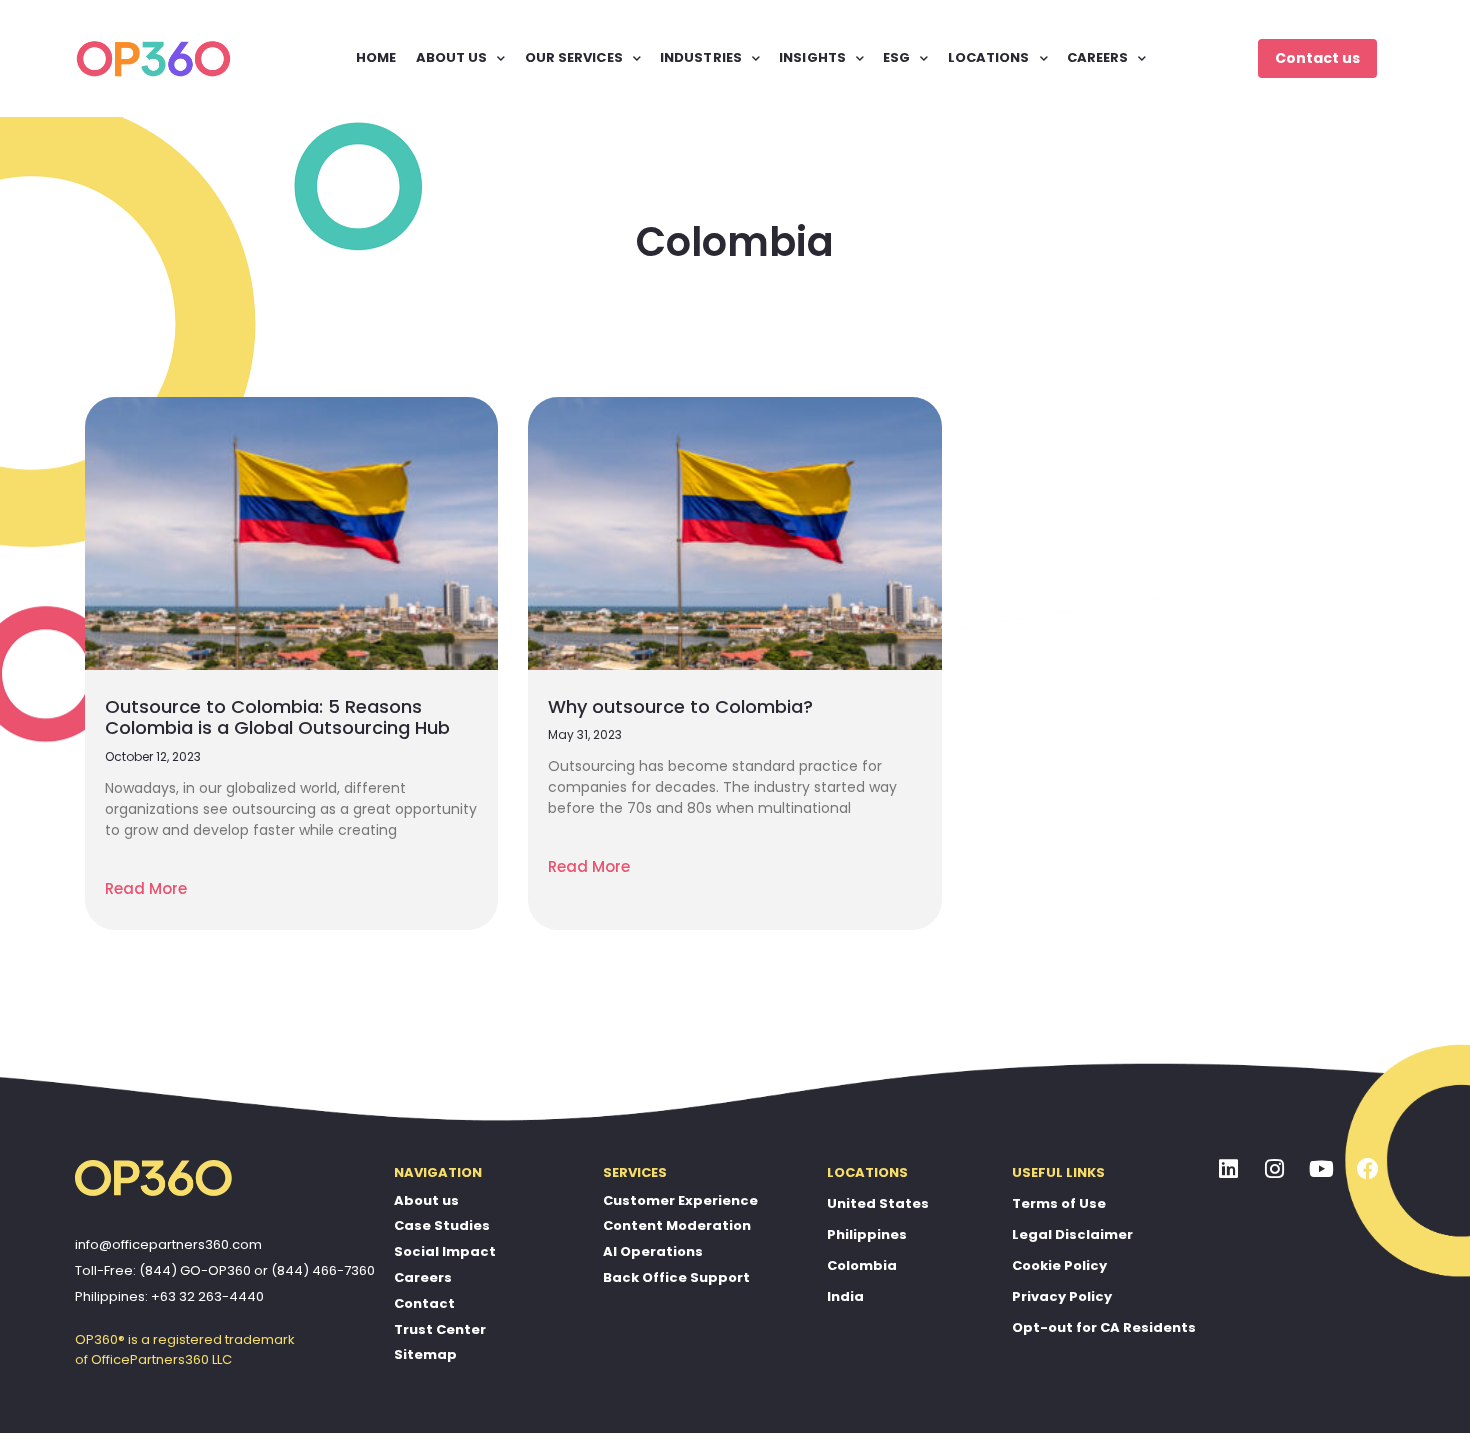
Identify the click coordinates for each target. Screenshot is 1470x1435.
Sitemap (425, 1354)
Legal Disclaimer (1072, 1234)
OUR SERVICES (574, 57)
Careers (423, 1277)
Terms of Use (1059, 1203)
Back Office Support (676, 1277)
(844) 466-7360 (323, 1270)
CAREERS (1098, 57)
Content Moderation (677, 1225)
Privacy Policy (1062, 1296)
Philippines (867, 1234)
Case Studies (442, 1225)
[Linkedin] (1229, 1170)
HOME (376, 57)
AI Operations (653, 1251)
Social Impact (445, 1251)
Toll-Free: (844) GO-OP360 (163, 1270)
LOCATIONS (989, 57)
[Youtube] (1322, 1170)
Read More (146, 888)
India (845, 1296)
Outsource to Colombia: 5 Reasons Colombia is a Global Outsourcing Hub (277, 717)
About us (426, 1200)
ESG (896, 57)
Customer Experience (680, 1200)
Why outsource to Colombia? (680, 706)
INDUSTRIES (701, 57)
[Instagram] (1275, 1170)
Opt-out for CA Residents (1104, 1327)
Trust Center (440, 1329)
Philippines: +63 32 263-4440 (169, 1296)
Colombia (862, 1265)
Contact (424, 1303)
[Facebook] (1368, 1170)
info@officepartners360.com (168, 1244)
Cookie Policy (1059, 1265)
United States (878, 1203)
